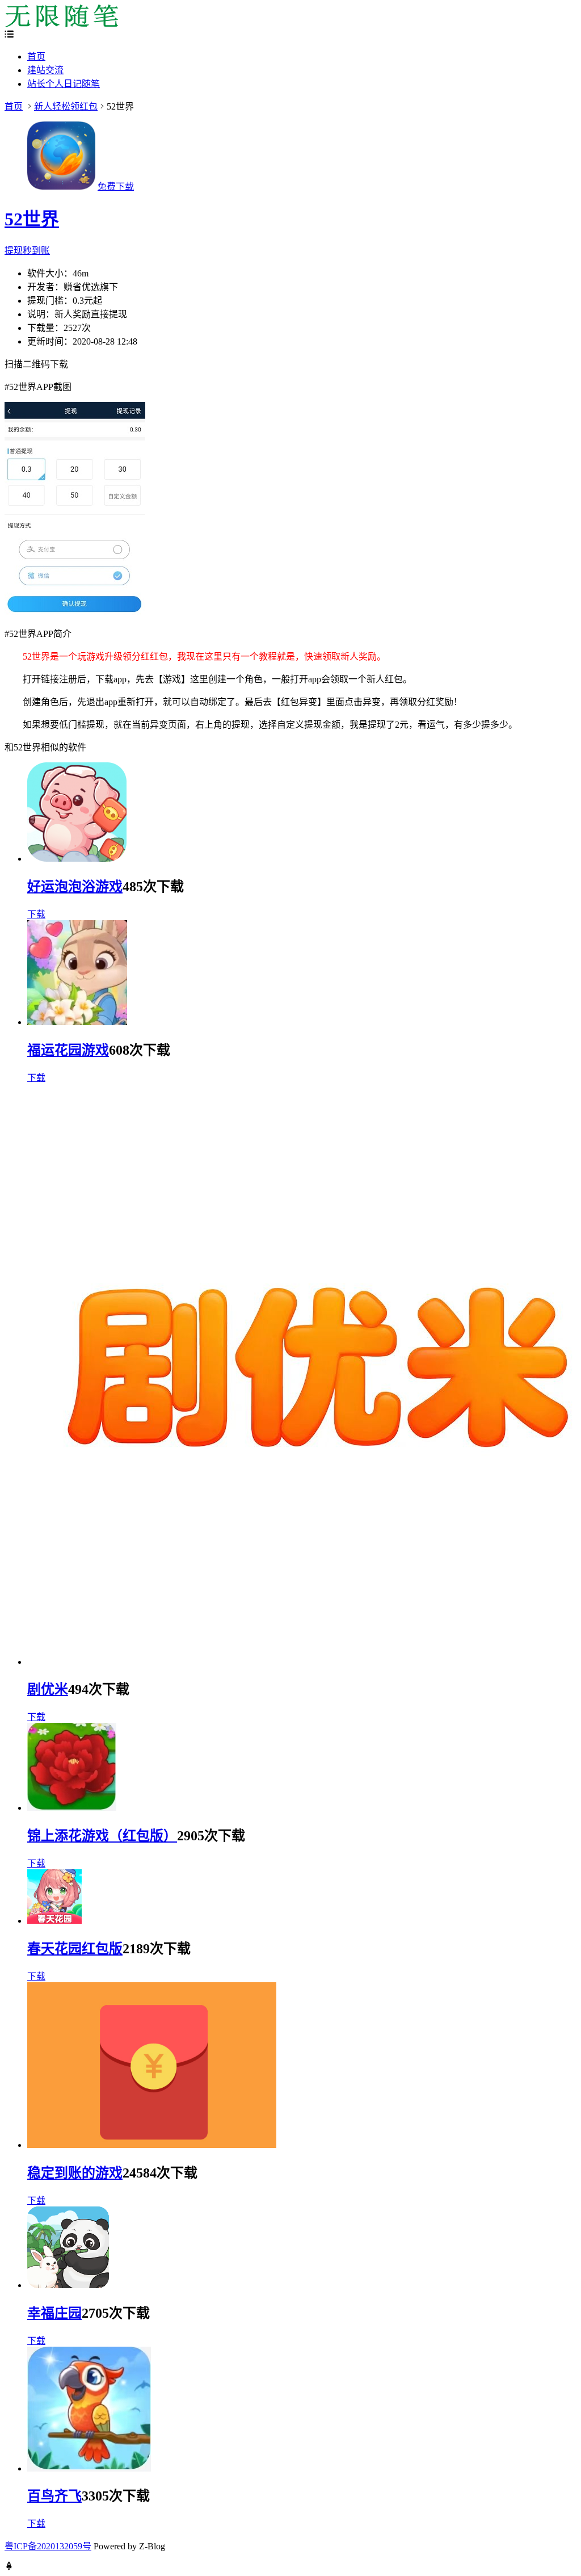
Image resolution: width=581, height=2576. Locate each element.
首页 (36, 56)
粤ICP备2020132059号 (48, 2546)
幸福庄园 (54, 2313)
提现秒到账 (27, 251)
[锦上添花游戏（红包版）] (72, 1808)
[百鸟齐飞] (89, 2468)
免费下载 (116, 186)
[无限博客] (61, 24)
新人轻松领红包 (66, 106)
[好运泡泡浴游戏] (77, 859)
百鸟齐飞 (54, 2496)
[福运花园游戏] (77, 1022)
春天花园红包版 (75, 1949)
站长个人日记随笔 (64, 84)
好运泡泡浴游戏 (75, 887)
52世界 (32, 219)
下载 (36, 914)
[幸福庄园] (68, 2285)
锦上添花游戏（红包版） (102, 1836)
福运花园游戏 (68, 1050)
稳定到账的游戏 (75, 2173)
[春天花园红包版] (54, 1921)
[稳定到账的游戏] (152, 2145)
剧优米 (48, 1689)
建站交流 (45, 70)
